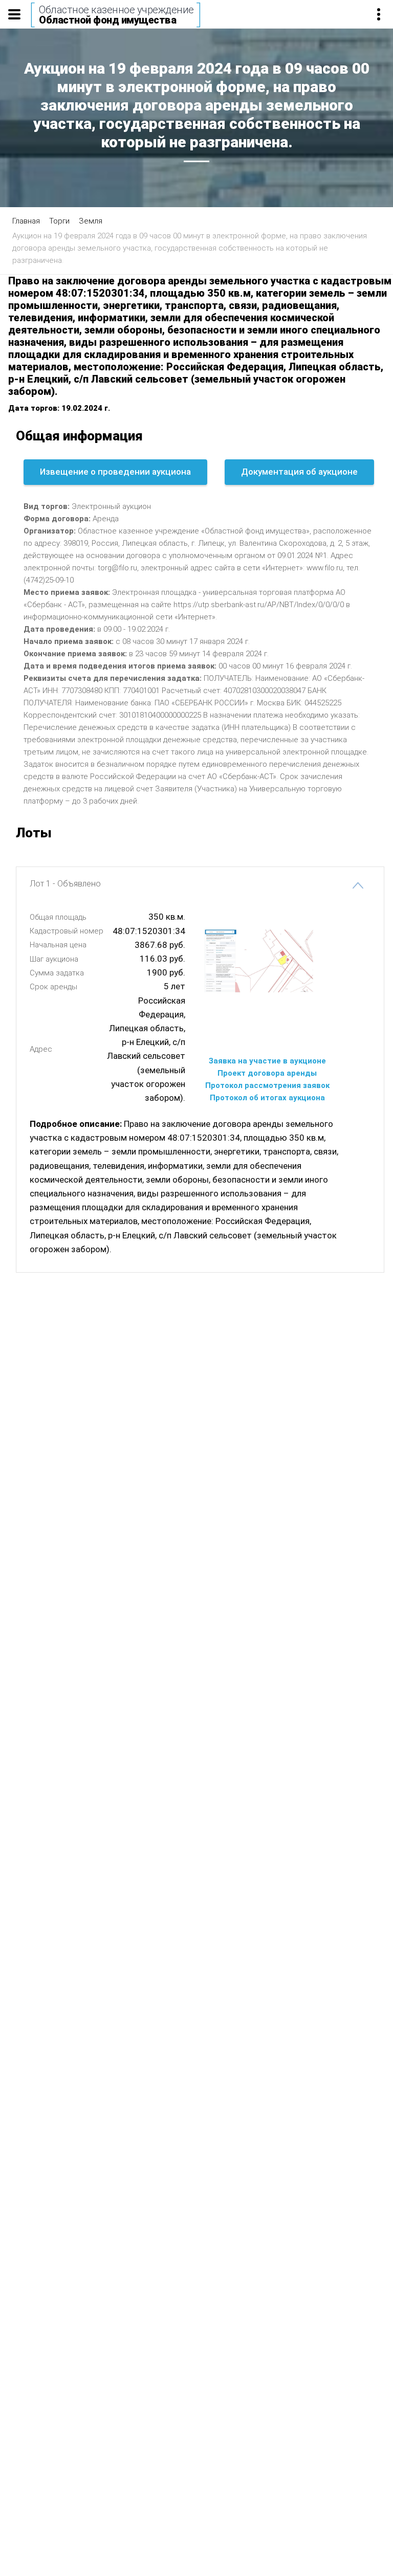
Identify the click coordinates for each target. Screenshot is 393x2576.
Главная (26, 221)
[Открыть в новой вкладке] (267, 1025)
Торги (59, 221)
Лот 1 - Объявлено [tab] (65, 884)
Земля (91, 221)
